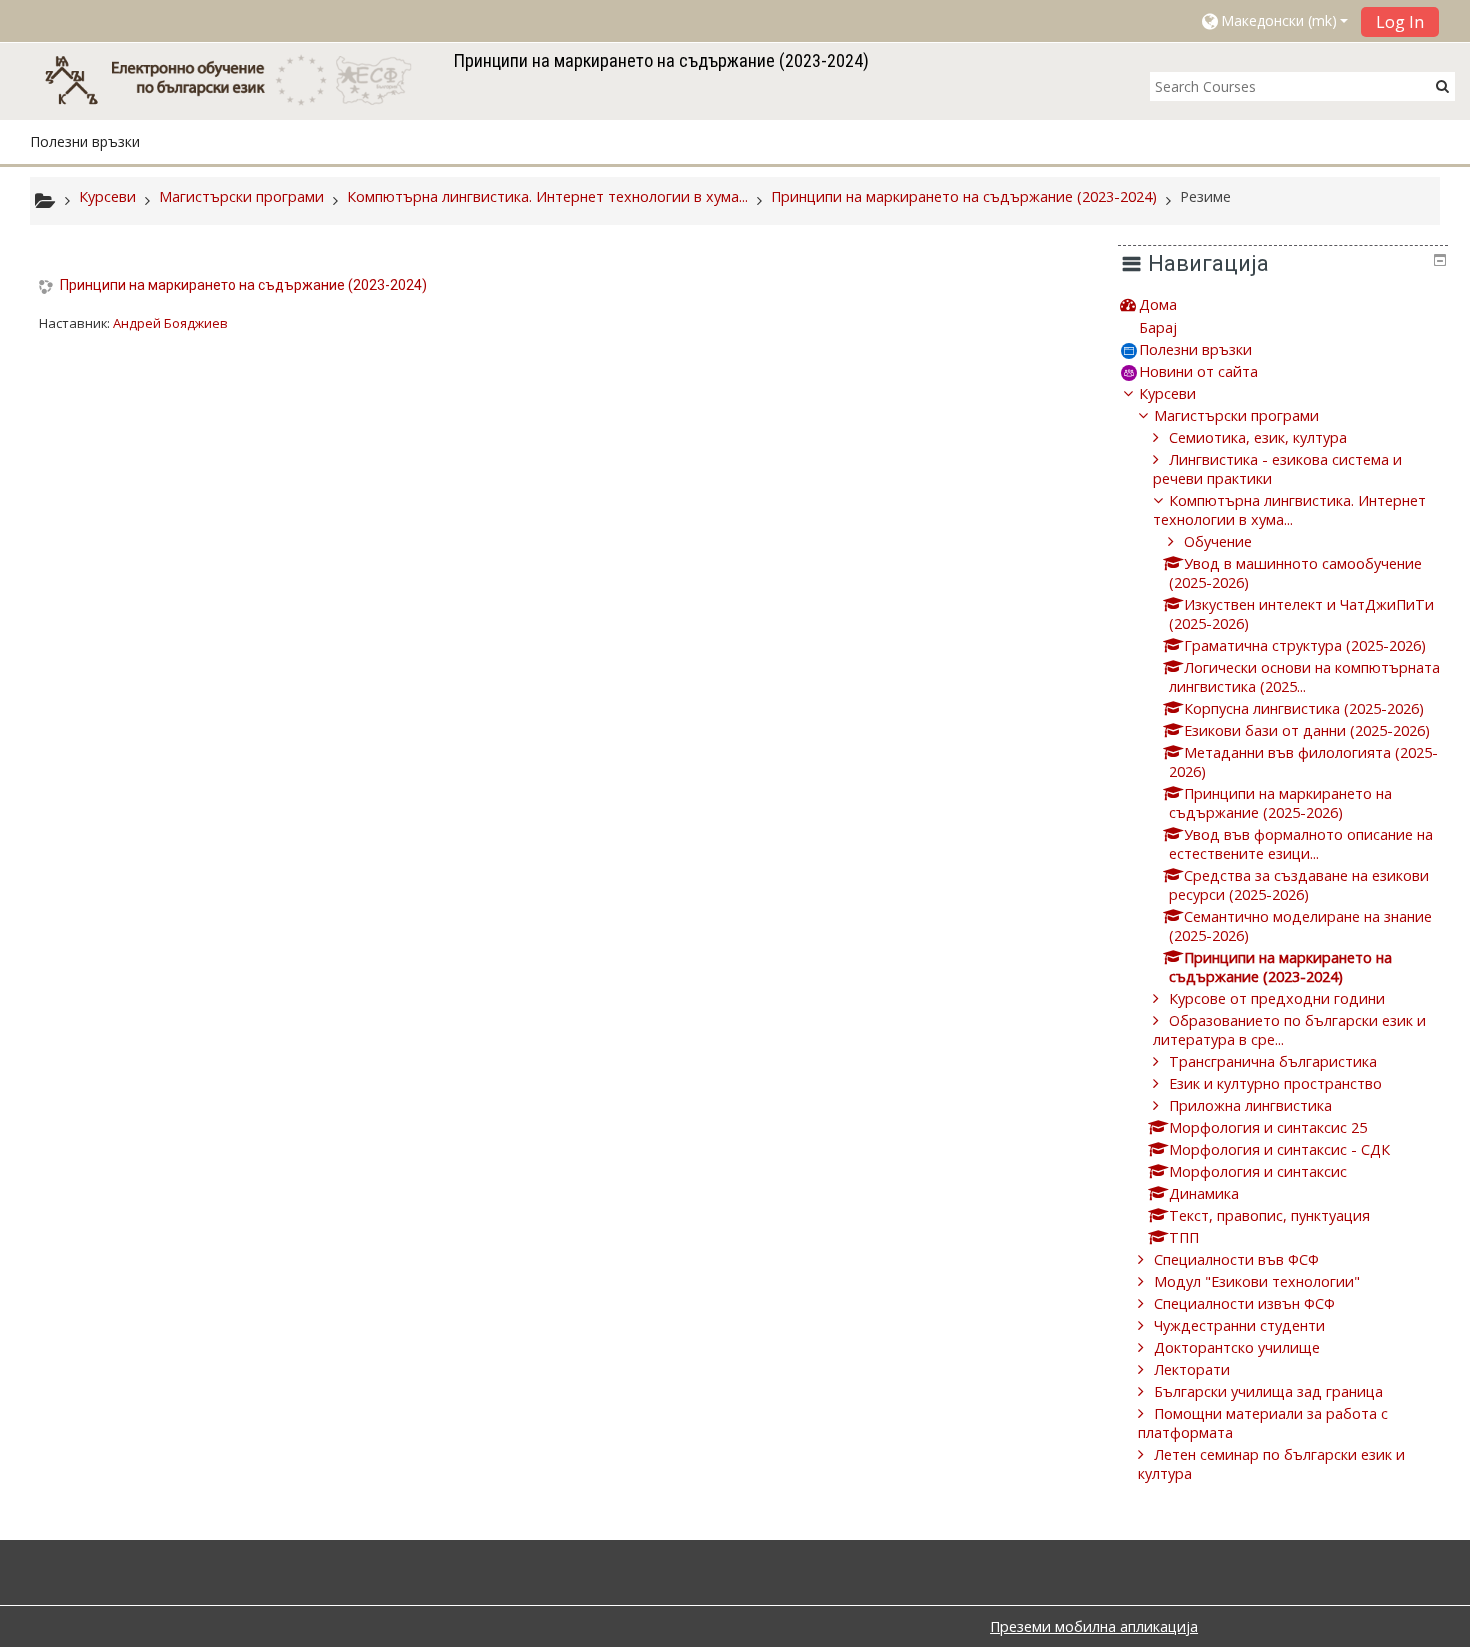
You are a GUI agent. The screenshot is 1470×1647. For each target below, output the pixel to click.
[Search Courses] (1442, 85)
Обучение (1218, 541)
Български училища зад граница (1268, 1391)
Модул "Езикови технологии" (1257, 1281)
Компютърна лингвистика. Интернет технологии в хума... (1289, 510)
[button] (1274, 21)
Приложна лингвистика (1250, 1105)
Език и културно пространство (1275, 1083)
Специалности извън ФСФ (1244, 1303)
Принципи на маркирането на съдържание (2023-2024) (243, 285)
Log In (1400, 22)
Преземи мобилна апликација (1094, 1626)
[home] (238, 79)
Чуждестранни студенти (1239, 1325)
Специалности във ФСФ (1236, 1259)
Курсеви (1167, 393)
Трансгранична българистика (1273, 1061)
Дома (1158, 304)
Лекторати (1192, 1369)
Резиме (1205, 196)
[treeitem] (1283, 304)
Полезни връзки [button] (85, 141)
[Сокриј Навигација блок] (1440, 260)
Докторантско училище (1237, 1347)
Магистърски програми (1236, 415)
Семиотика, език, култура (1258, 437)
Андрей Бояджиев (170, 323)
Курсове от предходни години (1277, 998)
